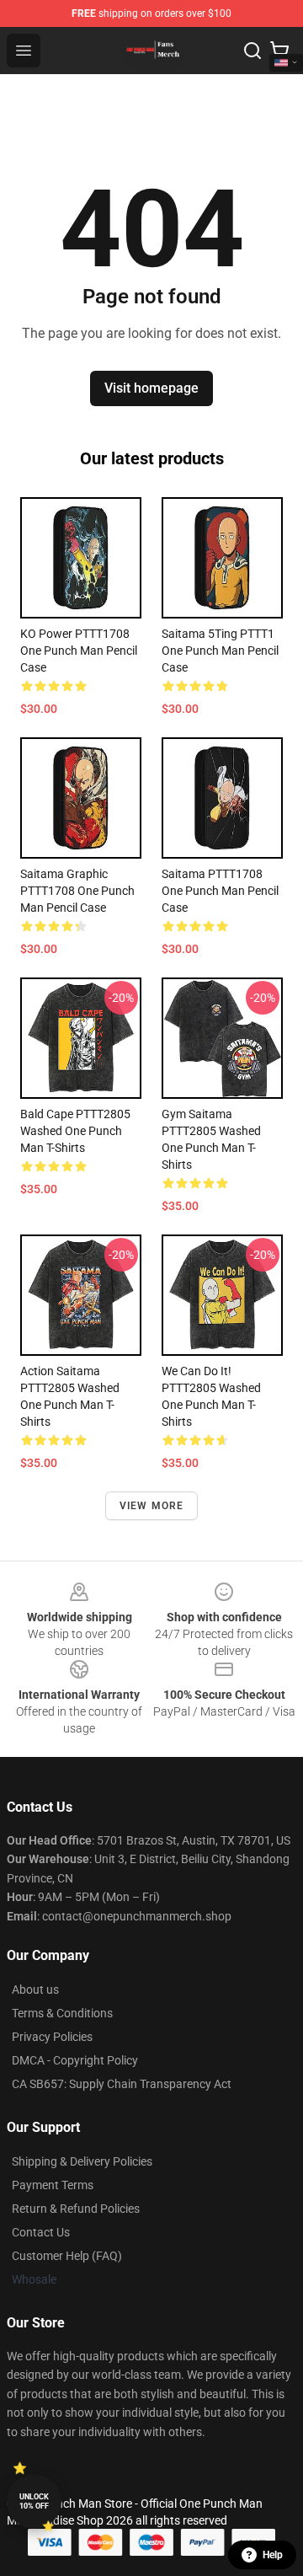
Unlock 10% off (34, 2501)
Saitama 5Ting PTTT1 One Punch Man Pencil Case (220, 651)
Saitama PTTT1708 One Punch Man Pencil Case (220, 891)
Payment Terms (53, 2185)
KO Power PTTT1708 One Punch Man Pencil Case (79, 651)
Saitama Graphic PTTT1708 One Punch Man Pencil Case (77, 891)
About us (35, 1990)
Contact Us (41, 2232)
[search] (252, 51)
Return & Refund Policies (76, 2209)
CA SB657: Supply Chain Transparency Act (122, 2084)
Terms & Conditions (62, 2013)
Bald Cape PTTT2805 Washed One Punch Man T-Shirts (75, 1131)
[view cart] (279, 51)
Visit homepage (151, 388)
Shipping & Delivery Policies (82, 2161)
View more (152, 1506)
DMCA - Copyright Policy (75, 2060)
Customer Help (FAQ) (67, 2256)
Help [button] (273, 2555)
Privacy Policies (52, 2037)
